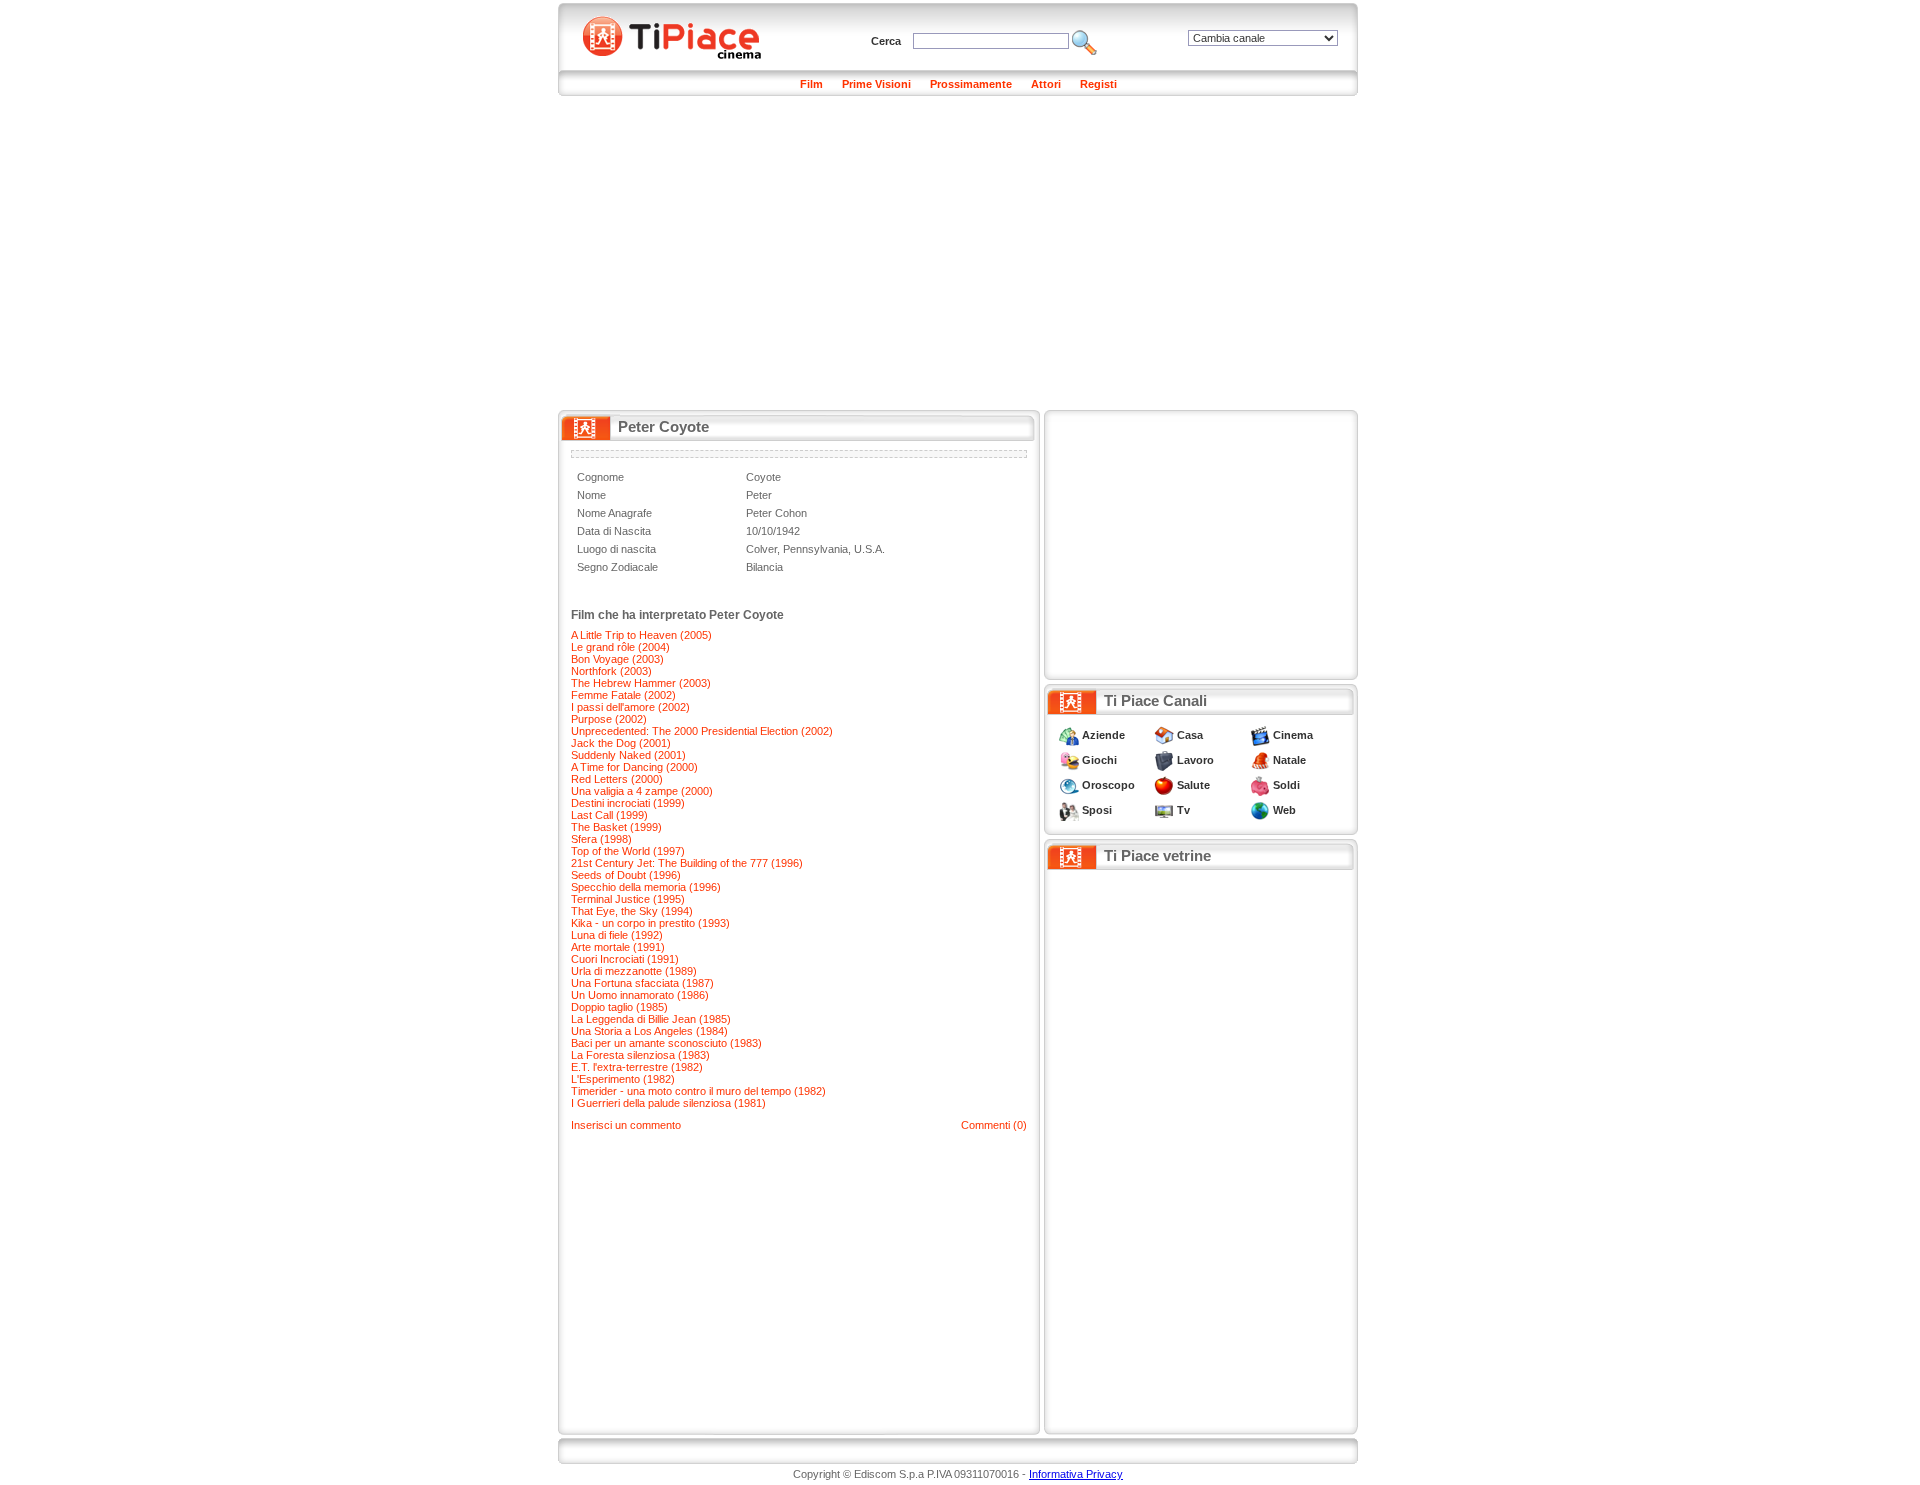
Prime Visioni (876, 84)
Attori (1046, 84)
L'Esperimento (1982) (623, 1079)
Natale (1289, 760)
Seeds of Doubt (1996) (626, 875)
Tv (1183, 810)
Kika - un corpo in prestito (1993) (650, 923)
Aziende (1103, 735)
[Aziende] (1069, 735)
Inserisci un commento (626, 1125)
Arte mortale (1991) (618, 947)
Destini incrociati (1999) (628, 803)
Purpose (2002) (609, 719)
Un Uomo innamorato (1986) (640, 995)
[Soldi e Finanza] (1260, 785)
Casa (1190, 735)
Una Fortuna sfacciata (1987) (642, 983)
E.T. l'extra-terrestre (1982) (637, 1067)
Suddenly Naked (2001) (628, 755)
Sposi (1097, 810)
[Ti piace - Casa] (1164, 735)
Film (811, 84)
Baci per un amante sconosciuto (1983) (666, 1043)
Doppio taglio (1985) (619, 1007)
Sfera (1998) (601, 839)
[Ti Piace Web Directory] (1260, 810)
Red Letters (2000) (617, 779)
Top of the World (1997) (628, 851)
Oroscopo (1108, 785)
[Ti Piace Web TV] (1164, 810)
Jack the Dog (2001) (621, 743)
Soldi (1286, 785)
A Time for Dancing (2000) (634, 767)
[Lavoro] (1164, 760)
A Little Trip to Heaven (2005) (641, 635)
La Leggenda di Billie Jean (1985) (651, 1019)
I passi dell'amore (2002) (630, 707)
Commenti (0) (994, 1125)
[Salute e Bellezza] (1164, 785)
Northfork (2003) (611, 671)
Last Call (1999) (609, 815)
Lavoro (1195, 760)
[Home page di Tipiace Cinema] (683, 35)
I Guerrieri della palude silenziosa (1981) (668, 1103)
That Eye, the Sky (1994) (632, 911)
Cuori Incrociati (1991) (625, 959)
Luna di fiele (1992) (617, 935)
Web (1284, 810)
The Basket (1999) (616, 827)
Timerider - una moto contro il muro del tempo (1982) (698, 1091)
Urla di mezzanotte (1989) (634, 971)
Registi (1098, 84)
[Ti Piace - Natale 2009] (1260, 760)
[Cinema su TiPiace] (1260, 735)
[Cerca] (1084, 41)
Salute (1193, 785)
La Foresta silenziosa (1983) (640, 1055)
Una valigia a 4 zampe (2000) (642, 791)
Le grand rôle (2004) (620, 647)
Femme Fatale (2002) (623, 695)
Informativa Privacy (1076, 1474)
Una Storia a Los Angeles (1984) (649, 1031)
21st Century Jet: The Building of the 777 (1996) (687, 863)
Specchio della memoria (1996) (646, 887)
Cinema (1293, 735)
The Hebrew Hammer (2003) (641, 683)
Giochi (1099, 760)
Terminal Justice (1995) (628, 899)
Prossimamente (971, 84)
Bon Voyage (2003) (617, 659)
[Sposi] (1069, 810)
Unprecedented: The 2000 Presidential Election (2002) (702, 731)
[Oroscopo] (1069, 785)
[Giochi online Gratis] (1069, 760)
